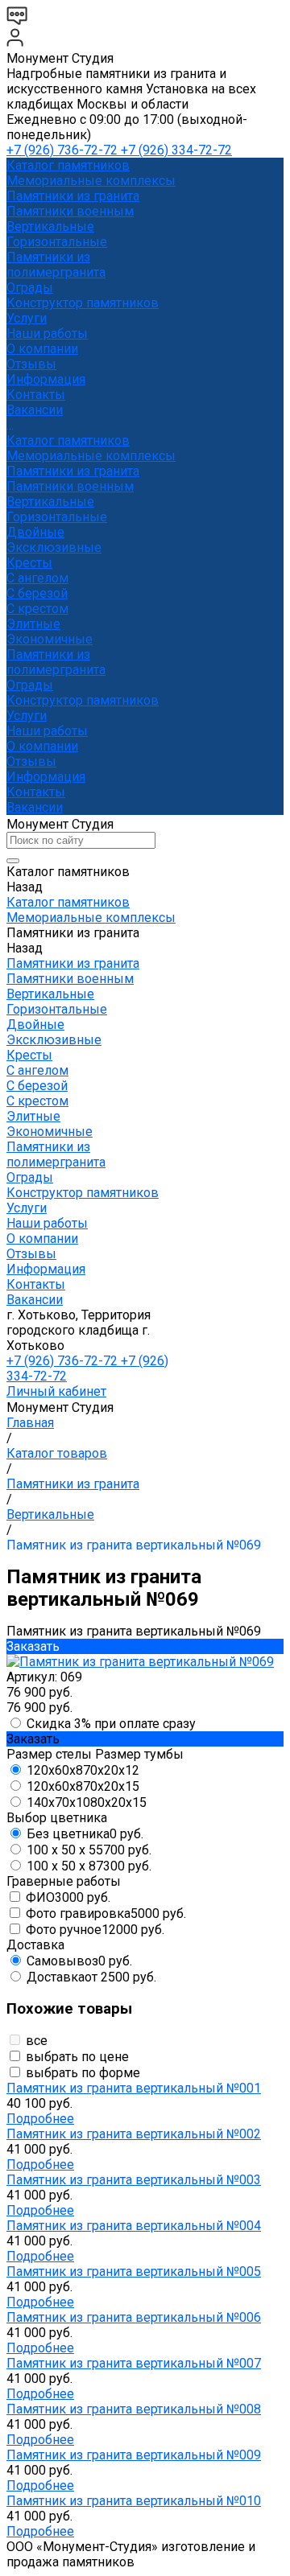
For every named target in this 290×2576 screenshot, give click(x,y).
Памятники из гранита (73, 196)
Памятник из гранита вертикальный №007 (134, 2363)
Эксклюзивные (54, 547)
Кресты (29, 563)
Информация (46, 777)
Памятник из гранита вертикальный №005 (134, 2271)
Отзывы (31, 761)
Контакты (36, 792)
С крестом (37, 609)
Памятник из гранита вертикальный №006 (134, 2317)
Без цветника (85, 1834)
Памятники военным (70, 211)
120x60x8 (83, 1770)
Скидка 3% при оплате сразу (111, 1724)
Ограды (30, 288)
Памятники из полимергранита (56, 265)
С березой (37, 593)
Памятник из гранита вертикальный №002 (134, 2134)
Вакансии (35, 807)
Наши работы (47, 731)
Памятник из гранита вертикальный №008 (134, 2409)
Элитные (33, 624)
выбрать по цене (77, 2057)
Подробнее (40, 2119)
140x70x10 (87, 1802)
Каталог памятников (68, 440)
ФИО (68, 1897)
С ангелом (37, 578)
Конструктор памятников (83, 700)
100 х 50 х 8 (89, 1866)
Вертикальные (50, 226)
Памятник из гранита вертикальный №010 (134, 2501)
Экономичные (50, 639)
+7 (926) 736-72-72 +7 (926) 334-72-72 (119, 150)
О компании (42, 746)
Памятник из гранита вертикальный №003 (134, 2180)
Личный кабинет (56, 1391)
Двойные (35, 532)
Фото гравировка (106, 1913)
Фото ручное (95, 1930)
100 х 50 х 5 (89, 1850)
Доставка (91, 1977)
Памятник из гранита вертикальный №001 (134, 2088)
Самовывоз (79, 1961)
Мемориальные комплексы (91, 181)
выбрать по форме (83, 2073)
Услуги (27, 716)
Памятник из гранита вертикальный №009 (134, 2455)
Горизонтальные (57, 242)
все (37, 2041)
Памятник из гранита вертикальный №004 (134, 2226)
